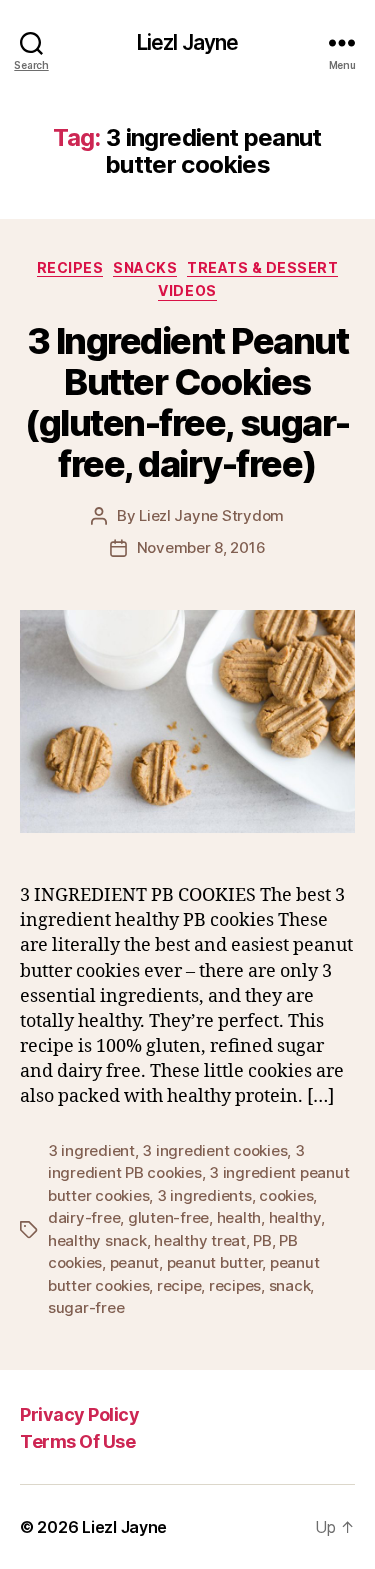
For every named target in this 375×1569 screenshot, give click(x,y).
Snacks (145, 267)
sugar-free (86, 1307)
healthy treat (200, 1240)
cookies (286, 1195)
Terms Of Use (77, 1441)
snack (290, 1285)
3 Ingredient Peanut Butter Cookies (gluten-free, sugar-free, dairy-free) (187, 402)
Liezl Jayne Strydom (211, 515)
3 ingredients (204, 1195)
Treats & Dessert (262, 267)
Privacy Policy (79, 1414)
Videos (187, 290)
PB (262, 1240)
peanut (134, 1262)
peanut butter (215, 1262)
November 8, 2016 (201, 547)
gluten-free (168, 1217)
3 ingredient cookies (214, 1150)
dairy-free (84, 1217)
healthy (295, 1217)
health (239, 1217)
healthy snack (97, 1240)
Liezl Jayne (187, 42)
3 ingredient (91, 1150)
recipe (179, 1285)
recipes (235, 1285)
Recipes (70, 267)
